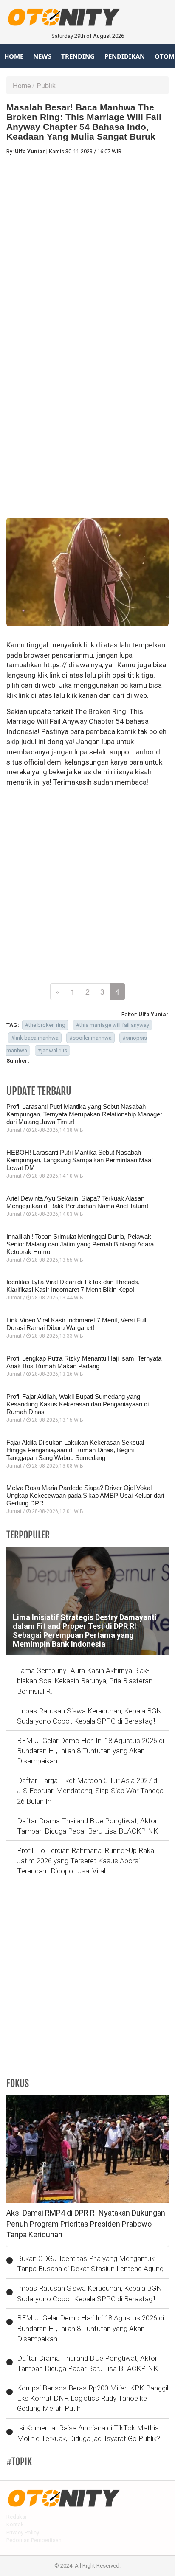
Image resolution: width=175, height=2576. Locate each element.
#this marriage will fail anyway (113, 1025)
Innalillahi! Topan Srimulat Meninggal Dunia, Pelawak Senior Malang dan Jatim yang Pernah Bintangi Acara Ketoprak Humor (80, 1244)
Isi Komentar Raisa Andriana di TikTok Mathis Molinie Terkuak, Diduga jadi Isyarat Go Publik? (89, 2433)
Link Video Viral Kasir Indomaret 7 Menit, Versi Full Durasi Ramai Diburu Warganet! (76, 1324)
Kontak (15, 2524)
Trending (78, 56)
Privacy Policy (23, 2532)
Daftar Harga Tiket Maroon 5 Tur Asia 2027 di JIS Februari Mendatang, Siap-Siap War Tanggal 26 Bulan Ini (91, 1791)
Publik (46, 86)
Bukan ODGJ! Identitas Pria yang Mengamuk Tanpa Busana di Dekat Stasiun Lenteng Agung (90, 2264)
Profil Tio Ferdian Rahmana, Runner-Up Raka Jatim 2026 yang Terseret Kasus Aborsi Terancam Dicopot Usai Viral (86, 1861)
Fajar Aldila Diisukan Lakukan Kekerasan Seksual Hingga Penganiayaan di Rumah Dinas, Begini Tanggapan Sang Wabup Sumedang (75, 1450)
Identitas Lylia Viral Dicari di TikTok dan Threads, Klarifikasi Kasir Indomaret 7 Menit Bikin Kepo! (73, 1286)
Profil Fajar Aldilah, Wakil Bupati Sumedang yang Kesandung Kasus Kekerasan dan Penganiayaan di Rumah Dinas (78, 1404)
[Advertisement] (87, 249)
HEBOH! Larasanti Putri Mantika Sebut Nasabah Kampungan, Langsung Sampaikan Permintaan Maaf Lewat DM (80, 1160)
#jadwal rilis (52, 1050)
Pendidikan (125, 56)
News (42, 56)
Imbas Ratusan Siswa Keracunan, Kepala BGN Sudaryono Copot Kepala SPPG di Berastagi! (89, 1716)
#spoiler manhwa (90, 1038)
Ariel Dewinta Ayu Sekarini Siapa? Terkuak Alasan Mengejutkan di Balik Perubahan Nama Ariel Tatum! (77, 1202)
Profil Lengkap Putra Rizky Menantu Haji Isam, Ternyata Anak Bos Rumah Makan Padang (84, 1362)
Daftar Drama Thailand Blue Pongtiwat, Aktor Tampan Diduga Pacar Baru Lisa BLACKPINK (87, 1826)
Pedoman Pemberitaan (34, 2540)
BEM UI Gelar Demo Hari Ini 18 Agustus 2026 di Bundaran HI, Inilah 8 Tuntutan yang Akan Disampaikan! (90, 1751)
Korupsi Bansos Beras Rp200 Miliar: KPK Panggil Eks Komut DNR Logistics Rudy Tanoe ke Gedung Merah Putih (93, 2398)
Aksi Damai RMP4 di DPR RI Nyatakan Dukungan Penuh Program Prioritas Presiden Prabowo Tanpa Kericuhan (86, 2224)
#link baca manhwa (35, 1038)
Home (14, 56)
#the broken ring (45, 1025)
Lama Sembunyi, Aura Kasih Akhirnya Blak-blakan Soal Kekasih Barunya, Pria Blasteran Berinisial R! (85, 1681)
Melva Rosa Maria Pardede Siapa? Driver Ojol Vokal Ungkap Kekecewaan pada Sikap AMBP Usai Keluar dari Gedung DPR (85, 1495)
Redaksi (16, 2517)
